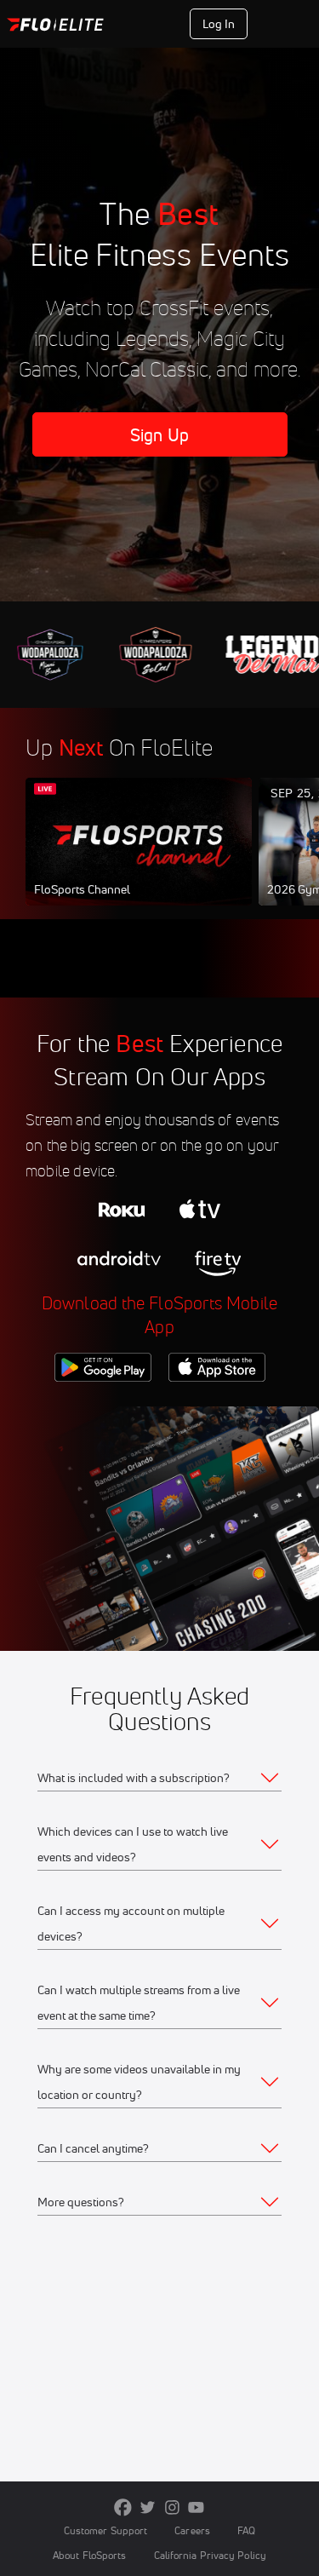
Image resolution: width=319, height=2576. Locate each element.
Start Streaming (139, 858)
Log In (219, 24)
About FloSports (89, 2555)
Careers (192, 2530)
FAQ (246, 2530)
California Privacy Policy (210, 2555)
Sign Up (284, 24)
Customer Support (106, 2530)
